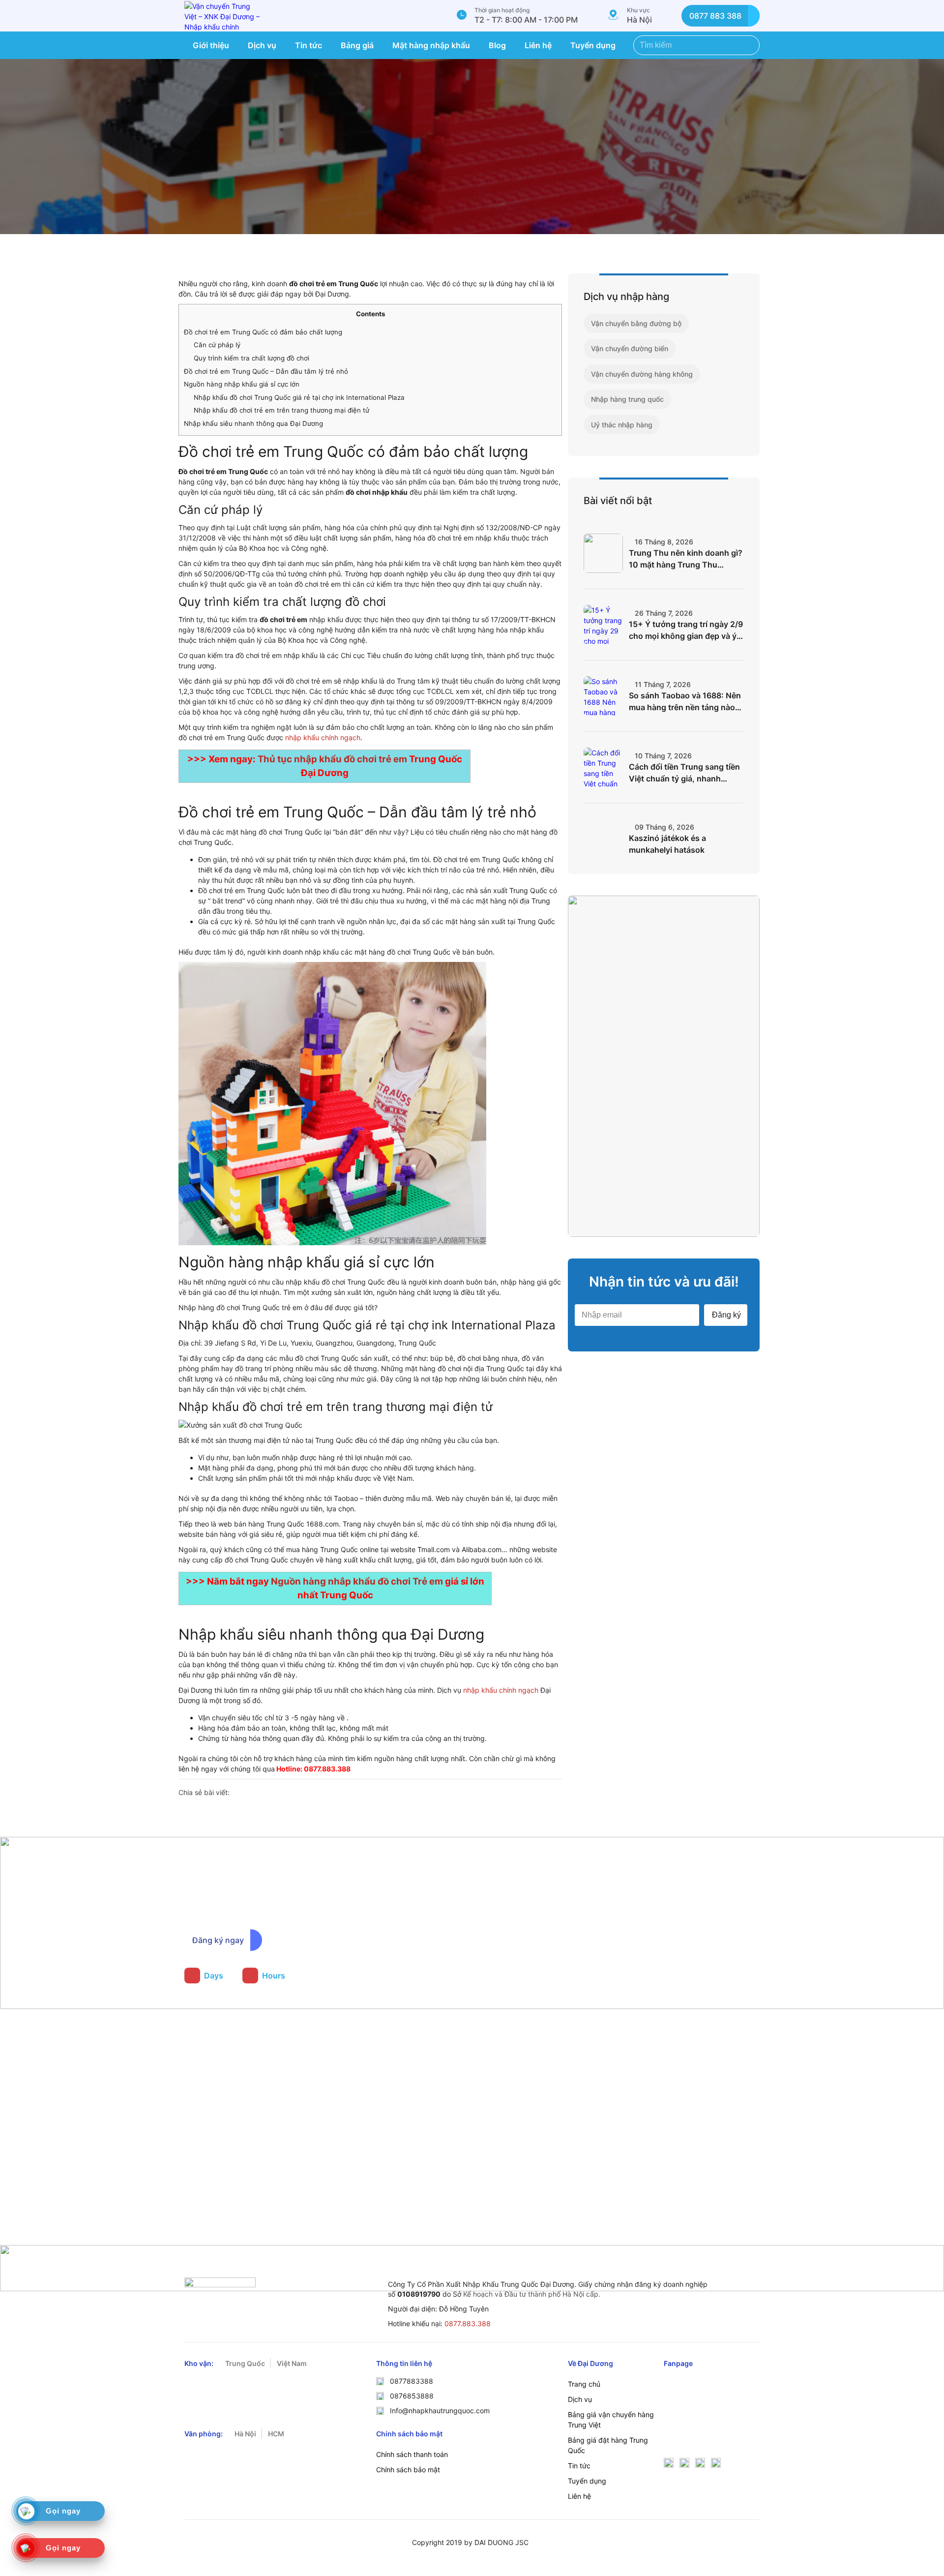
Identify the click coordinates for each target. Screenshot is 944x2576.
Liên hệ (538, 45)
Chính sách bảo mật (408, 2470)
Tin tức (309, 45)
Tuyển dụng (593, 45)
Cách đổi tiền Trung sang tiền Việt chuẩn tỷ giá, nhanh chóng (684, 773)
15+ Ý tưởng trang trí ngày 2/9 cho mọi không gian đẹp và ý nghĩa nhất (686, 630)
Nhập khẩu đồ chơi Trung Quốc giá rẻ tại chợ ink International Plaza (299, 397)
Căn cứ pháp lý (217, 345)
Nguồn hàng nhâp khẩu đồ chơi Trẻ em (357, 1581)
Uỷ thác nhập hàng (622, 425)
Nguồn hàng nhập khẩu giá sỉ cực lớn (242, 384)
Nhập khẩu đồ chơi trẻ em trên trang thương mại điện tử (281, 410)
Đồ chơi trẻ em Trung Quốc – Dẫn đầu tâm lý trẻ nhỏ (266, 371)
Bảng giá (357, 45)
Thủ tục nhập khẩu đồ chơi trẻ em (332, 759)
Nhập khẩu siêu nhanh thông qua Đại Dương (253, 423)
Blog (497, 45)
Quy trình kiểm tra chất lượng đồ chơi (251, 358)
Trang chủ (584, 2384)
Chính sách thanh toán (412, 2454)
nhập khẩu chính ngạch (323, 737)
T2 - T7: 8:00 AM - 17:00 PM (526, 20)
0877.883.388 (468, 2323)
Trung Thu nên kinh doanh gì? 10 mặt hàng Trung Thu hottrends (686, 559)
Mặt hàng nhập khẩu (431, 45)
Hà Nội (639, 20)
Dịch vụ (262, 45)
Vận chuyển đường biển (630, 348)
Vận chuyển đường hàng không (642, 374)
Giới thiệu (211, 45)
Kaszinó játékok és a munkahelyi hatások (667, 844)
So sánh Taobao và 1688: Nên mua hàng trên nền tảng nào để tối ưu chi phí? (685, 702)
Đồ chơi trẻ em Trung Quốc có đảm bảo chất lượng (263, 332)
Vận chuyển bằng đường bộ (636, 323)
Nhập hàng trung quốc (627, 399)
